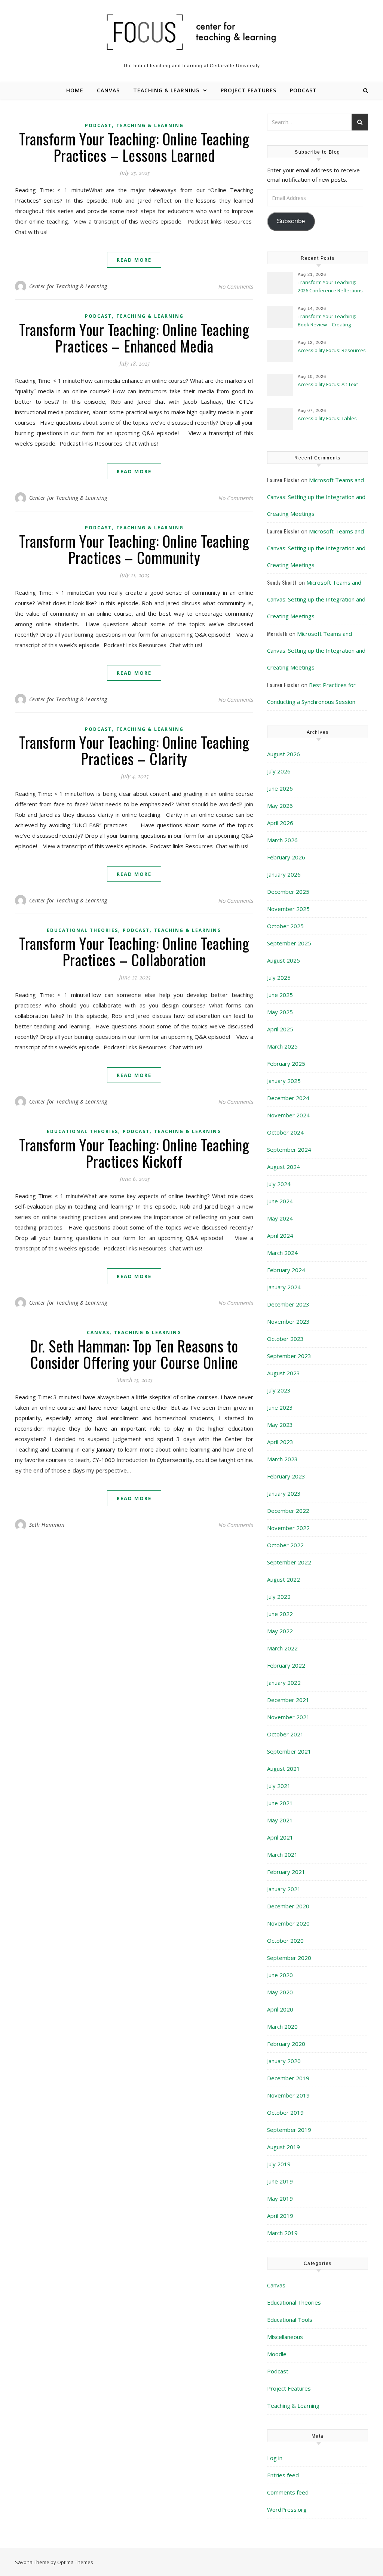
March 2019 (282, 2233)
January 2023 (284, 1493)
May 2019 (280, 2198)
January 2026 (284, 874)
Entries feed (283, 2475)
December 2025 (288, 892)
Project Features (249, 90)
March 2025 (282, 1046)
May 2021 (280, 1820)
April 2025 (280, 1029)
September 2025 (289, 943)
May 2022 (280, 1631)
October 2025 (285, 926)
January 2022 (284, 1683)
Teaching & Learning (166, 90)
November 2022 (288, 1528)
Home (75, 90)
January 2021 (284, 1889)
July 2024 (279, 1184)
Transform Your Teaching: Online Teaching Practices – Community (134, 549)
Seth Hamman (47, 1525)
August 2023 (284, 1373)
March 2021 (282, 1855)
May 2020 (280, 1992)
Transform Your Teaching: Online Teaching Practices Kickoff (134, 1153)
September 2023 (289, 1356)
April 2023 (280, 1442)
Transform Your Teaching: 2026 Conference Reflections (330, 286)
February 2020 (286, 2044)
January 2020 (284, 2061)
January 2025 (284, 1081)
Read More (134, 260)
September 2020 (289, 1958)
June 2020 (280, 1975)
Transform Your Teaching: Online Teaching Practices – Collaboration (134, 951)
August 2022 (284, 1579)
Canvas (108, 90)
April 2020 (280, 2009)
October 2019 (285, 2112)
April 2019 (280, 2216)
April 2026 (280, 823)
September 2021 (289, 1751)
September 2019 (289, 2130)
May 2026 (280, 806)
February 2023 (286, 1476)
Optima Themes (75, 2562)
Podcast (303, 90)
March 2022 (282, 1648)
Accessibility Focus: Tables (328, 418)
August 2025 (284, 960)
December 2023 (288, 1304)
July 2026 (279, 771)
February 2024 (286, 1270)
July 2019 (279, 2164)
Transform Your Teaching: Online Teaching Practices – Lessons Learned (134, 147)
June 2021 (280, 1803)
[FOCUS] (191, 32)
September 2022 (289, 1562)
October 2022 (285, 1545)
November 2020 (288, 1923)
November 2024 (288, 1115)
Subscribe (291, 221)
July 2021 (279, 1786)
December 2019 (288, 2078)
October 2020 (285, 1941)
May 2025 (280, 1012)
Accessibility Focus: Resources (332, 350)
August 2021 (284, 1769)
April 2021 (280, 1837)
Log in (275, 2458)
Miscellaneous (285, 2337)
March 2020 (282, 2026)
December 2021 (288, 1700)
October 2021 (285, 1734)
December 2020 (288, 1906)
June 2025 (280, 995)
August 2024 (284, 1167)
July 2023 (279, 1390)
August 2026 (284, 754)
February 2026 (286, 857)
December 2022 (288, 1511)
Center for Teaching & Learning (68, 286)
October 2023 (285, 1339)
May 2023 (280, 1425)
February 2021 (286, 1872)
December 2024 (288, 1098)
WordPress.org (287, 2509)
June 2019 (280, 2181)
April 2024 (280, 1235)
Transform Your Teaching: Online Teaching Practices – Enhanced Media (134, 338)
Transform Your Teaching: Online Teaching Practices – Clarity (134, 750)
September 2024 (289, 1149)
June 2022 (280, 1614)
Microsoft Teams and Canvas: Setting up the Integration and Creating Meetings (316, 497)
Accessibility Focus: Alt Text (328, 384)
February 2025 (286, 1064)
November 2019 (288, 2095)
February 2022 (286, 1665)
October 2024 (285, 1132)
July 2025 (279, 978)
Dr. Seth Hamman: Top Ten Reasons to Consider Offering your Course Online (134, 1354)
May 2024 (280, 1218)
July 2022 (279, 1597)
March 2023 (282, 1459)
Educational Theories (82, 930)
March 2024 (282, 1253)
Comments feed (288, 2492)
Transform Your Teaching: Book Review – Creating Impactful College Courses (327, 321)
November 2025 (288, 909)
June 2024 (280, 1201)
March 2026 (282, 840)
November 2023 (288, 1321)
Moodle (277, 2354)
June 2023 (280, 1407)
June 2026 (280, 788)
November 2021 (288, 1717)
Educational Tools (290, 2320)
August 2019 (284, 2147)
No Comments (236, 286)
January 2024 (284, 1287)
